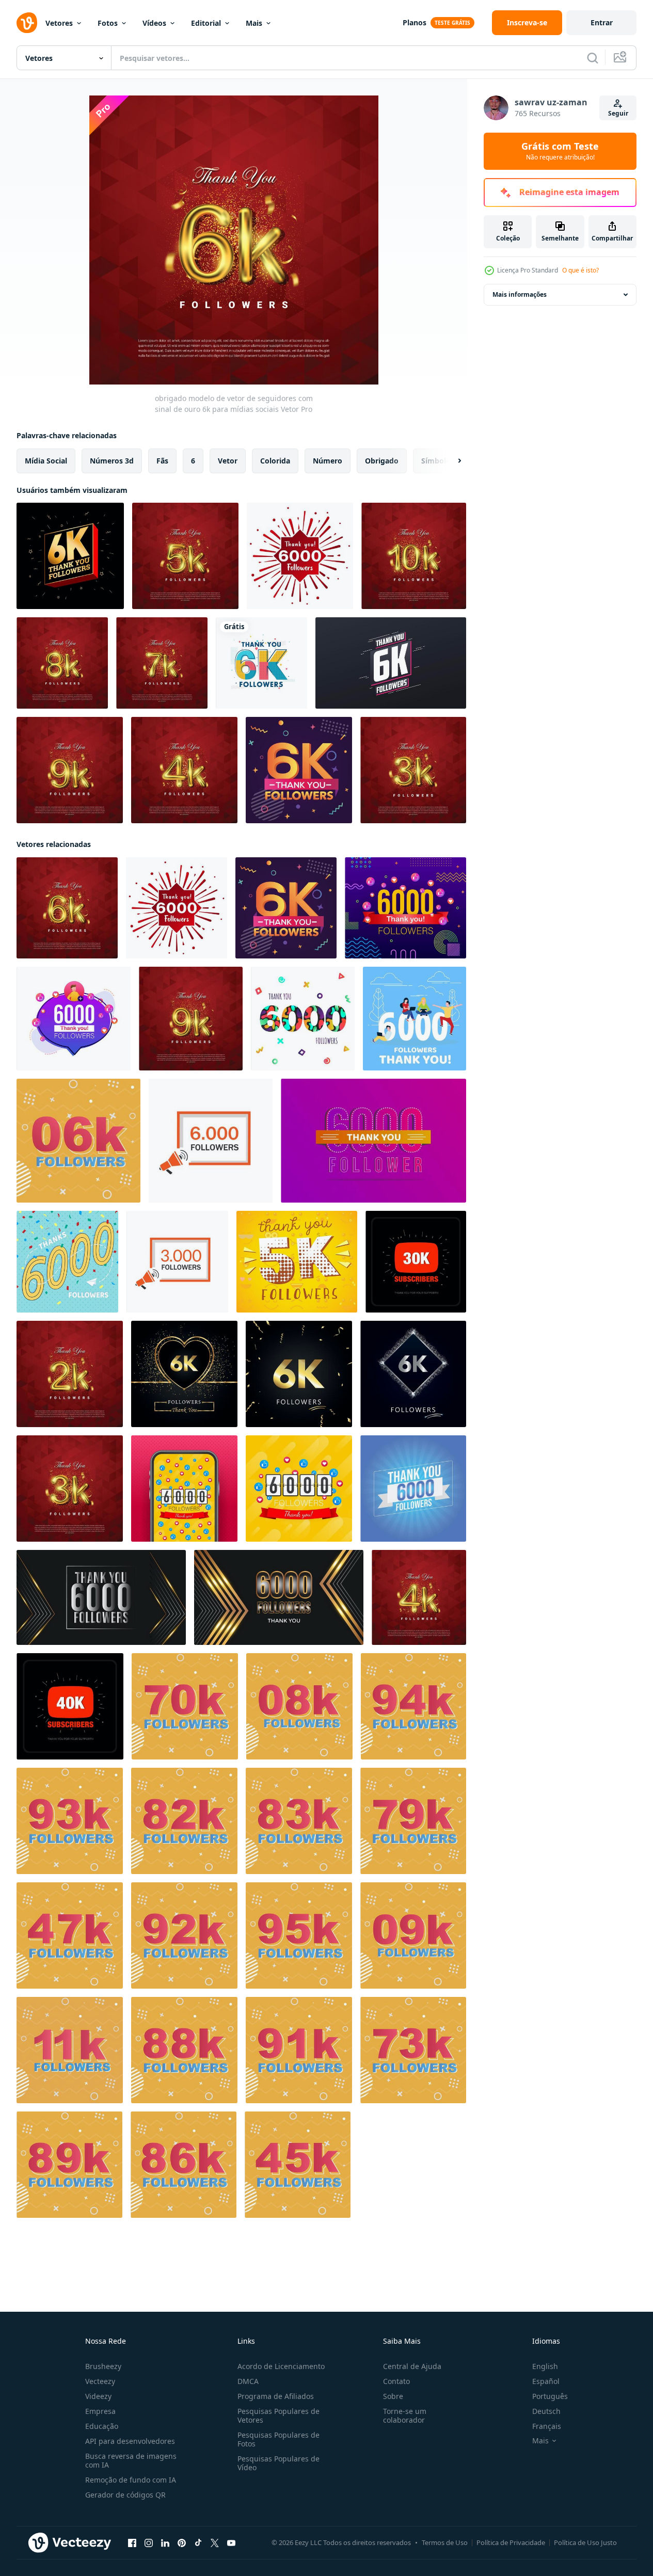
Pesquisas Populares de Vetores (278, 2415)
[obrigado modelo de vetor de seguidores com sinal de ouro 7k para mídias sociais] (162, 663)
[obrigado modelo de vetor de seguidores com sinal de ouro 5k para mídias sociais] (185, 556)
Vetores (59, 23)
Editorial (206, 23)
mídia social (46, 461)
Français (547, 2426)
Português (550, 2396)
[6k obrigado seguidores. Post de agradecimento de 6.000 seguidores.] (70, 556)
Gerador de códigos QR (125, 2495)
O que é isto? (580, 270)
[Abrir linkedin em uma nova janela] (165, 2543)
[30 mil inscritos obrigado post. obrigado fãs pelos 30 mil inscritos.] (416, 1262)
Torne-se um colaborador (405, 2415)
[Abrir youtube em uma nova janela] (231, 2543)
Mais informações (520, 294)
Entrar (602, 22)
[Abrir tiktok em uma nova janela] (198, 2543)
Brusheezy (103, 2366)
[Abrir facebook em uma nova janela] (132, 2543)
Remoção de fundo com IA (131, 2480)
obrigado (382, 461)
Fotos (108, 23)
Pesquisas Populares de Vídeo (278, 2463)
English (545, 2366)
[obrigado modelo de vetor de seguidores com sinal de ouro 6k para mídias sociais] (67, 908)
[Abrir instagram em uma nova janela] (149, 2543)
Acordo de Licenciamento (281, 2366)
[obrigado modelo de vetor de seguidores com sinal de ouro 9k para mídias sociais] (70, 770)
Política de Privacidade (511, 2542)
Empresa (100, 2411)
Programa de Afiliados (276, 2396)
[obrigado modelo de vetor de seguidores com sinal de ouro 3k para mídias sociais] (413, 770)
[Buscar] (593, 58)
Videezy (98, 2396)
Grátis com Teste (560, 151)
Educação (102, 2426)
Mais (254, 23)
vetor (228, 461)
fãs (162, 461)
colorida (275, 461)
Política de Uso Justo (585, 2542)
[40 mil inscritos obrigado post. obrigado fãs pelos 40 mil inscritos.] (70, 1706)
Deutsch (546, 2411)
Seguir (618, 113)
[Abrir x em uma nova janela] (215, 2543)
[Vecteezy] (27, 23)
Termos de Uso (445, 2542)
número (328, 461)
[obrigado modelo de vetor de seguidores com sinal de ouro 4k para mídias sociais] (184, 770)
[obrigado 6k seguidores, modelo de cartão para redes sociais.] (391, 663)
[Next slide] (451, 461)
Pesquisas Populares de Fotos (278, 2439)
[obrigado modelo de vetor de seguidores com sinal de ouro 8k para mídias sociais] (62, 663)
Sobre (393, 2396)
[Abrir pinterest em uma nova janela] (182, 2543)
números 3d (112, 461)
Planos (415, 22)
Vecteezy (100, 2381)
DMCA (248, 2381)
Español (546, 2381)
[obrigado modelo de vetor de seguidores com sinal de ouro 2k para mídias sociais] (70, 1374)
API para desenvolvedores (130, 2441)
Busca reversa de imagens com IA (131, 2460)
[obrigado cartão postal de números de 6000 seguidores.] (303, 1019)
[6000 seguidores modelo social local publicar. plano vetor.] (211, 1141)
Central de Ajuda (412, 2366)
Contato (396, 2381)
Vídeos (154, 23)
